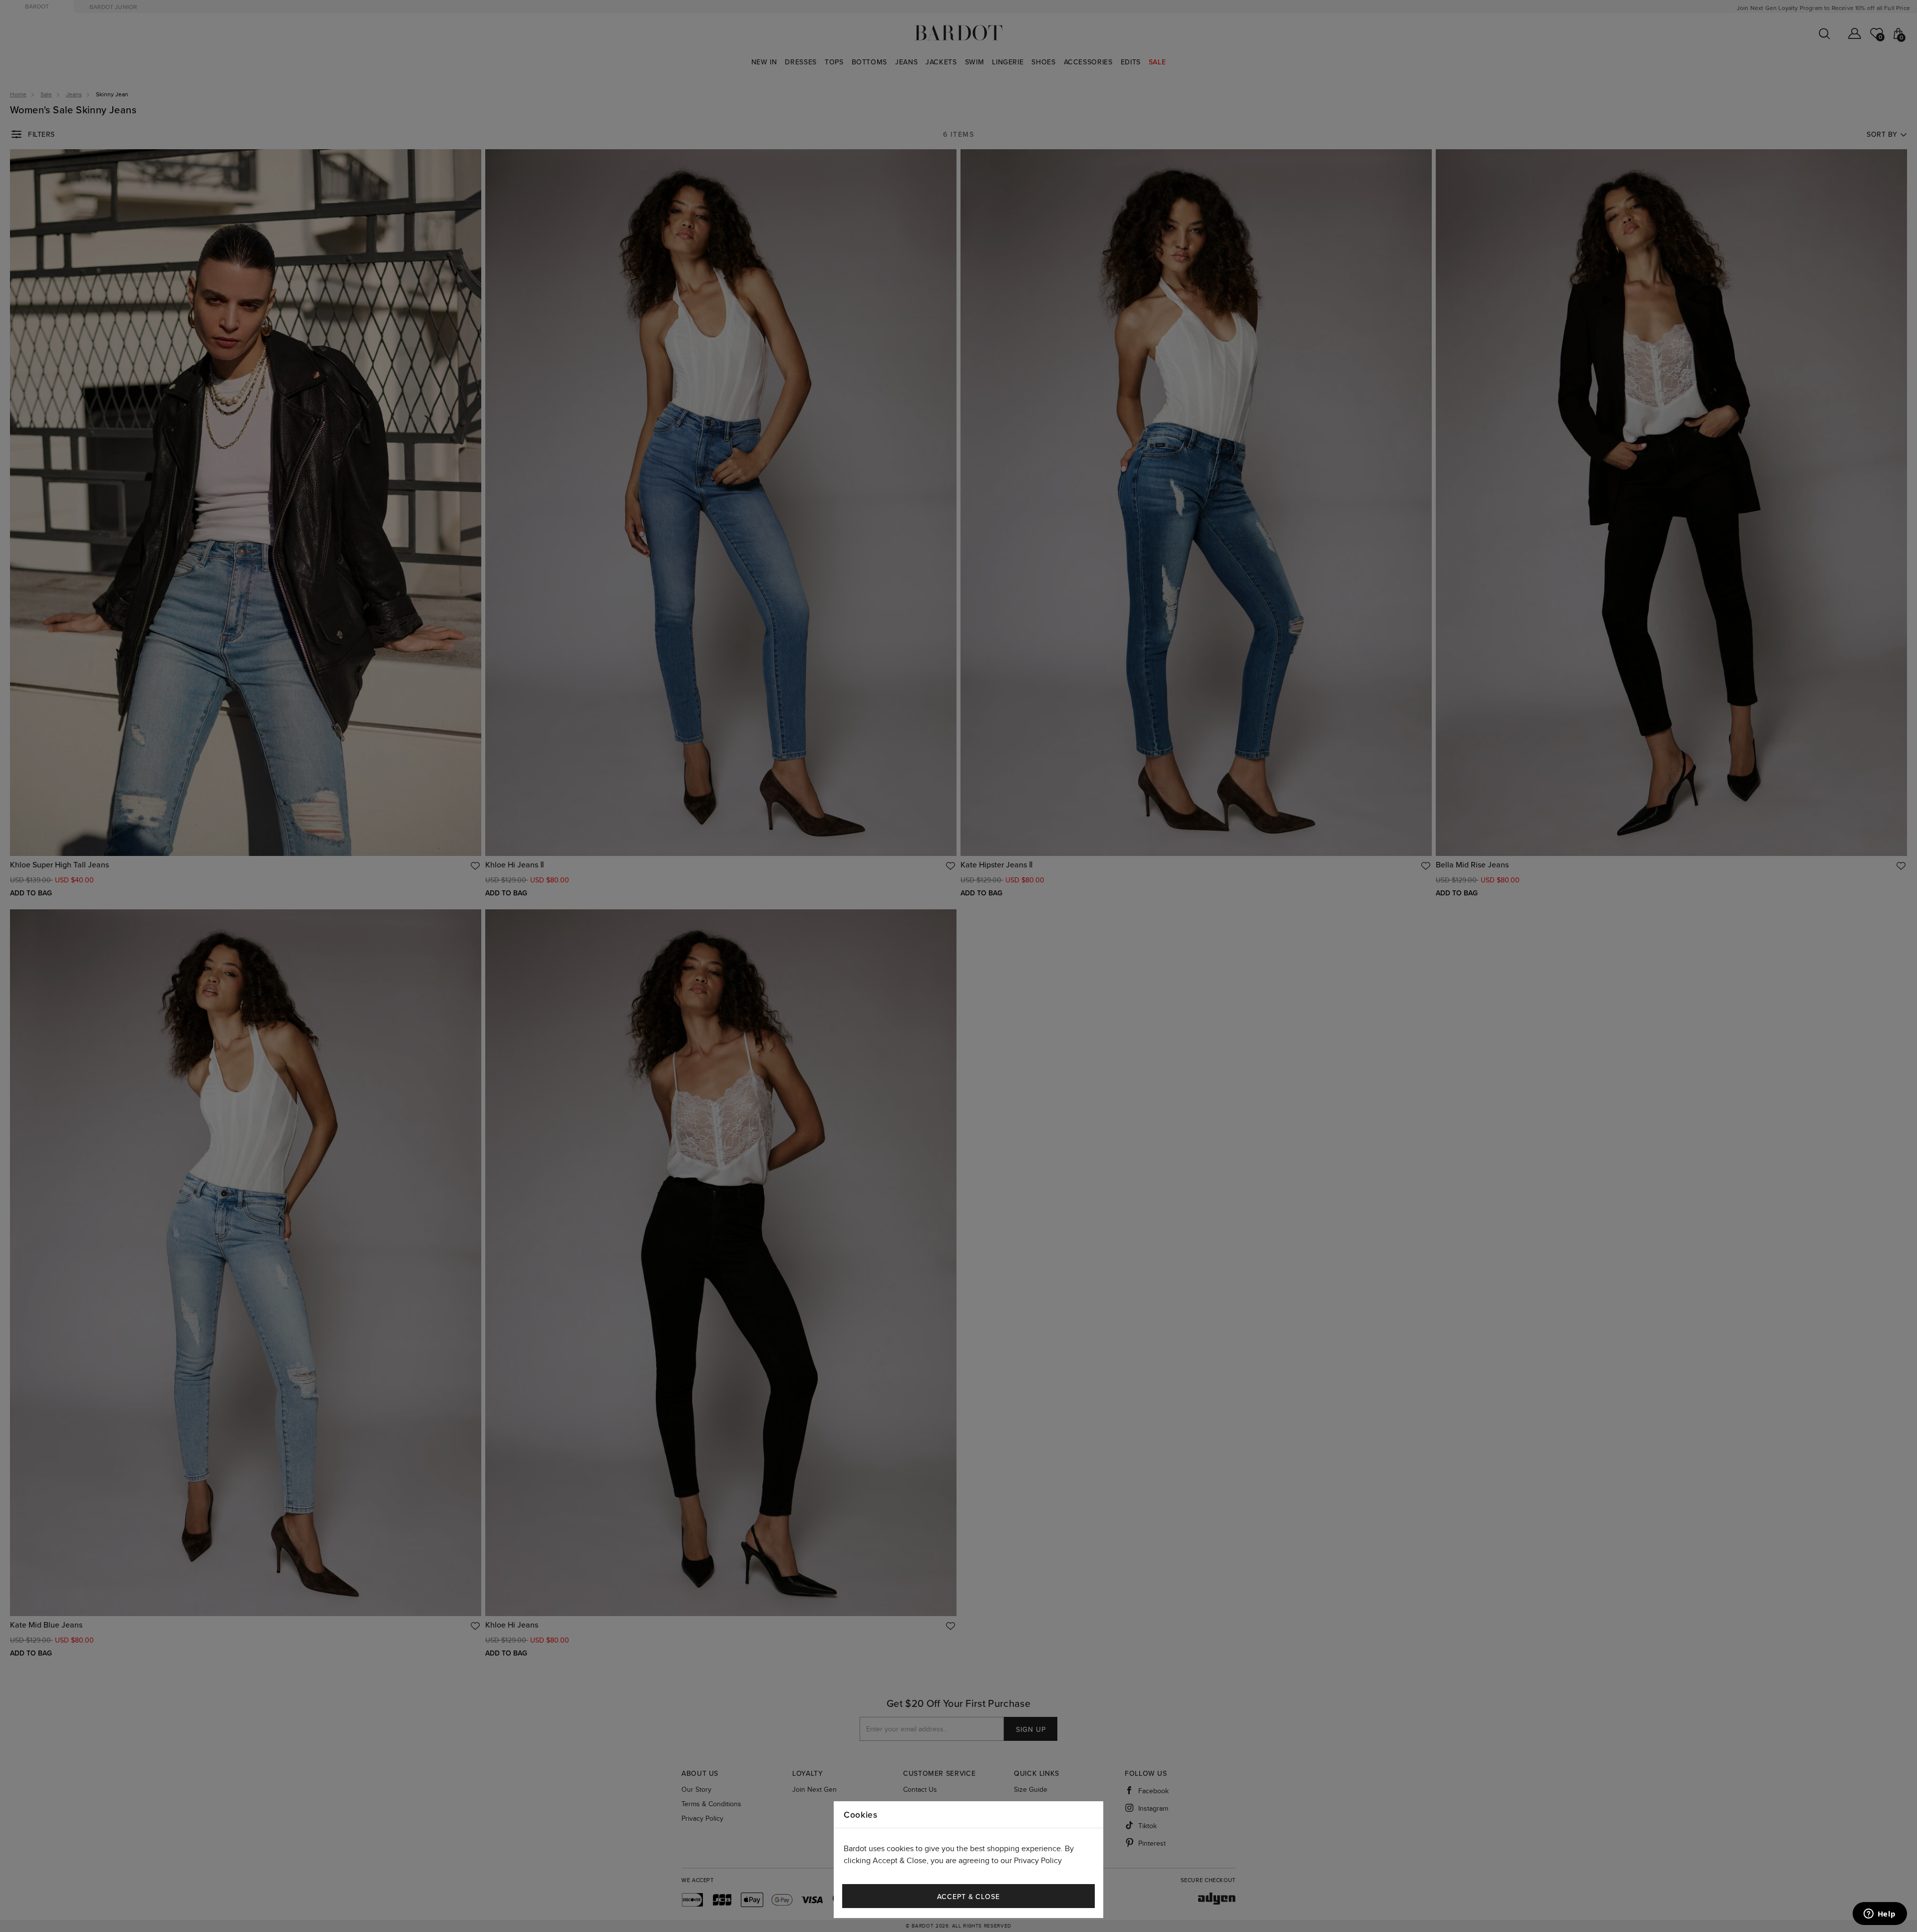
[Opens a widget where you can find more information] (1880, 1915)
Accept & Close (968, 1897)
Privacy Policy (1038, 1861)
